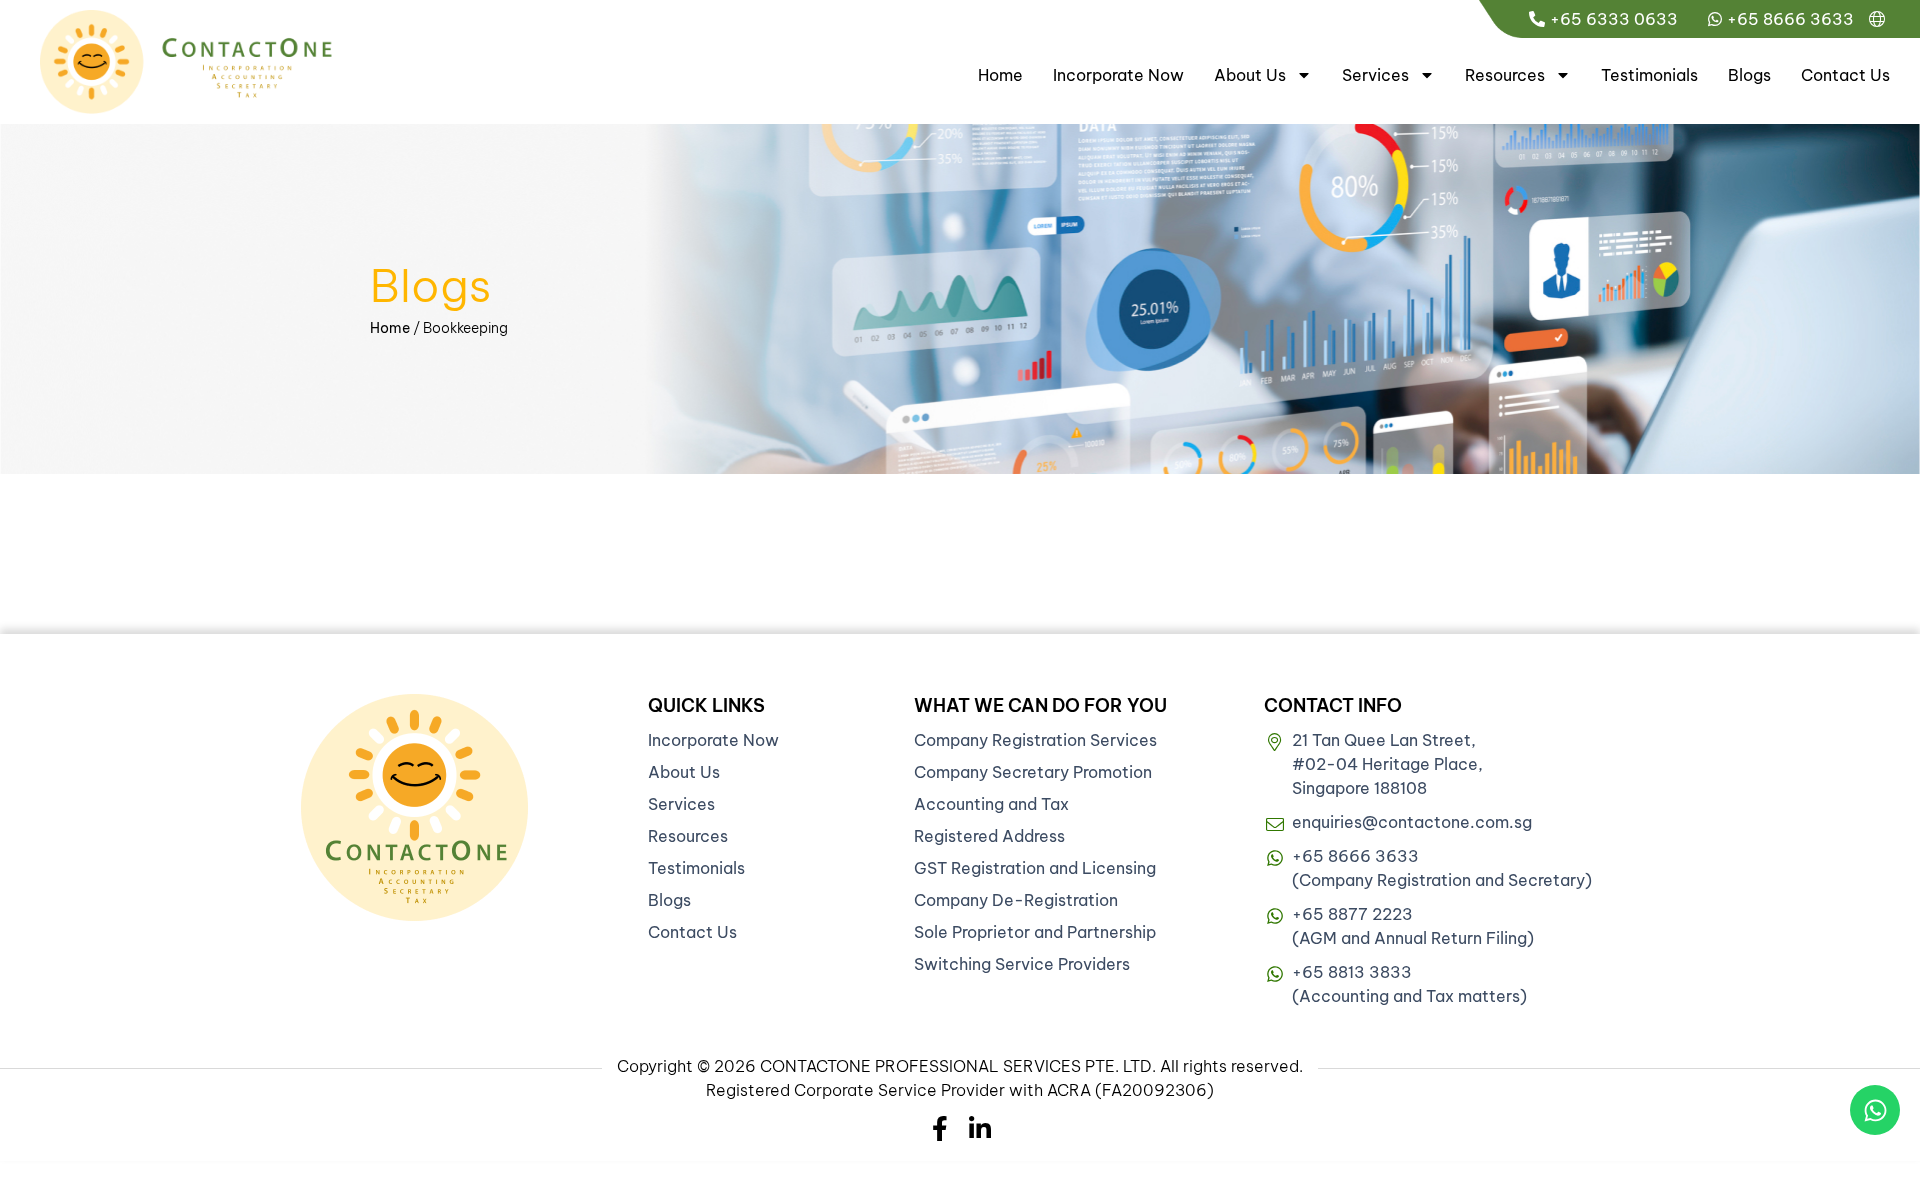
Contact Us (1845, 75)
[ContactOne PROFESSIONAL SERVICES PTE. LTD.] (414, 807)
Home (1000, 75)
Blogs (1749, 75)
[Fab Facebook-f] (940, 1128)
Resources (1505, 75)
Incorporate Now (1118, 75)
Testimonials (1649, 75)
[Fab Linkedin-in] (980, 1128)
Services (1375, 75)
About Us (1250, 75)
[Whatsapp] (1875, 1110)
